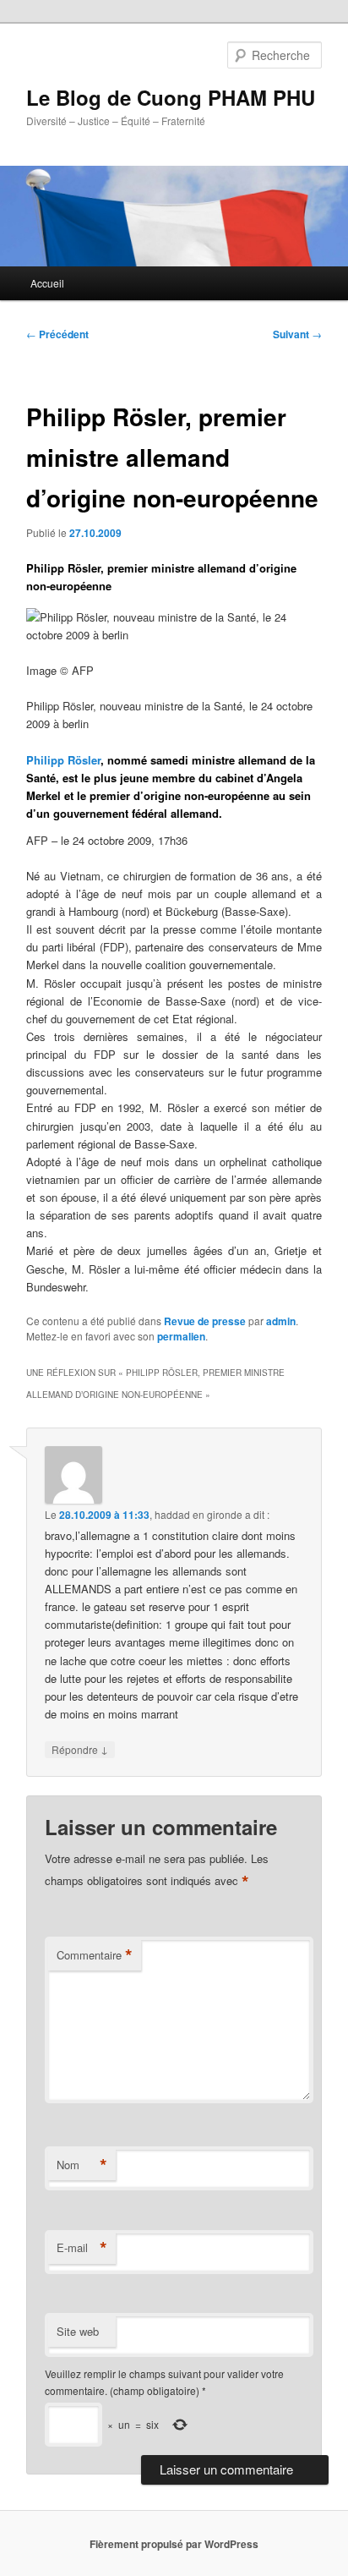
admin (281, 1321)
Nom (82, 2165)
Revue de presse (205, 1321)
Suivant (297, 334)
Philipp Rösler (63, 760)
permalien (181, 1336)
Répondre (80, 1749)
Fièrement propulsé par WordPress (174, 2544)
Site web (78, 2331)
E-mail (82, 2248)
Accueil (47, 283)
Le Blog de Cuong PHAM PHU (171, 97)
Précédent (57, 334)
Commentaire (95, 1955)
